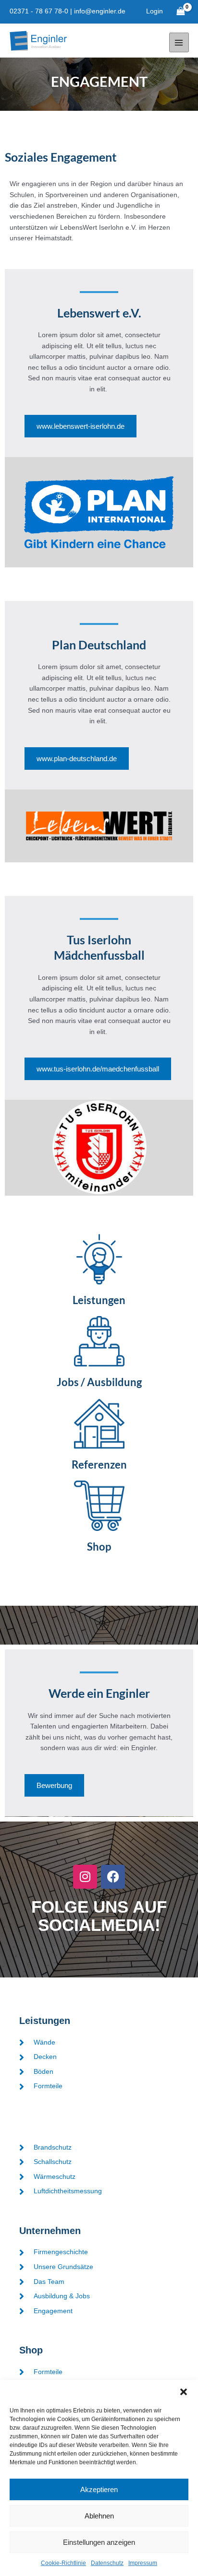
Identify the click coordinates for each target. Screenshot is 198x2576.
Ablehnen (99, 2516)
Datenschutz (107, 2563)
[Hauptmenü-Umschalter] (179, 42)
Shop (99, 1547)
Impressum (143, 2563)
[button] (184, 2392)
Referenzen (99, 1464)
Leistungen (99, 1300)
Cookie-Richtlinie (63, 2563)
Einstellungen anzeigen (99, 2542)
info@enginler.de (100, 11)
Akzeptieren (99, 2489)
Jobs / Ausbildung (99, 1382)
